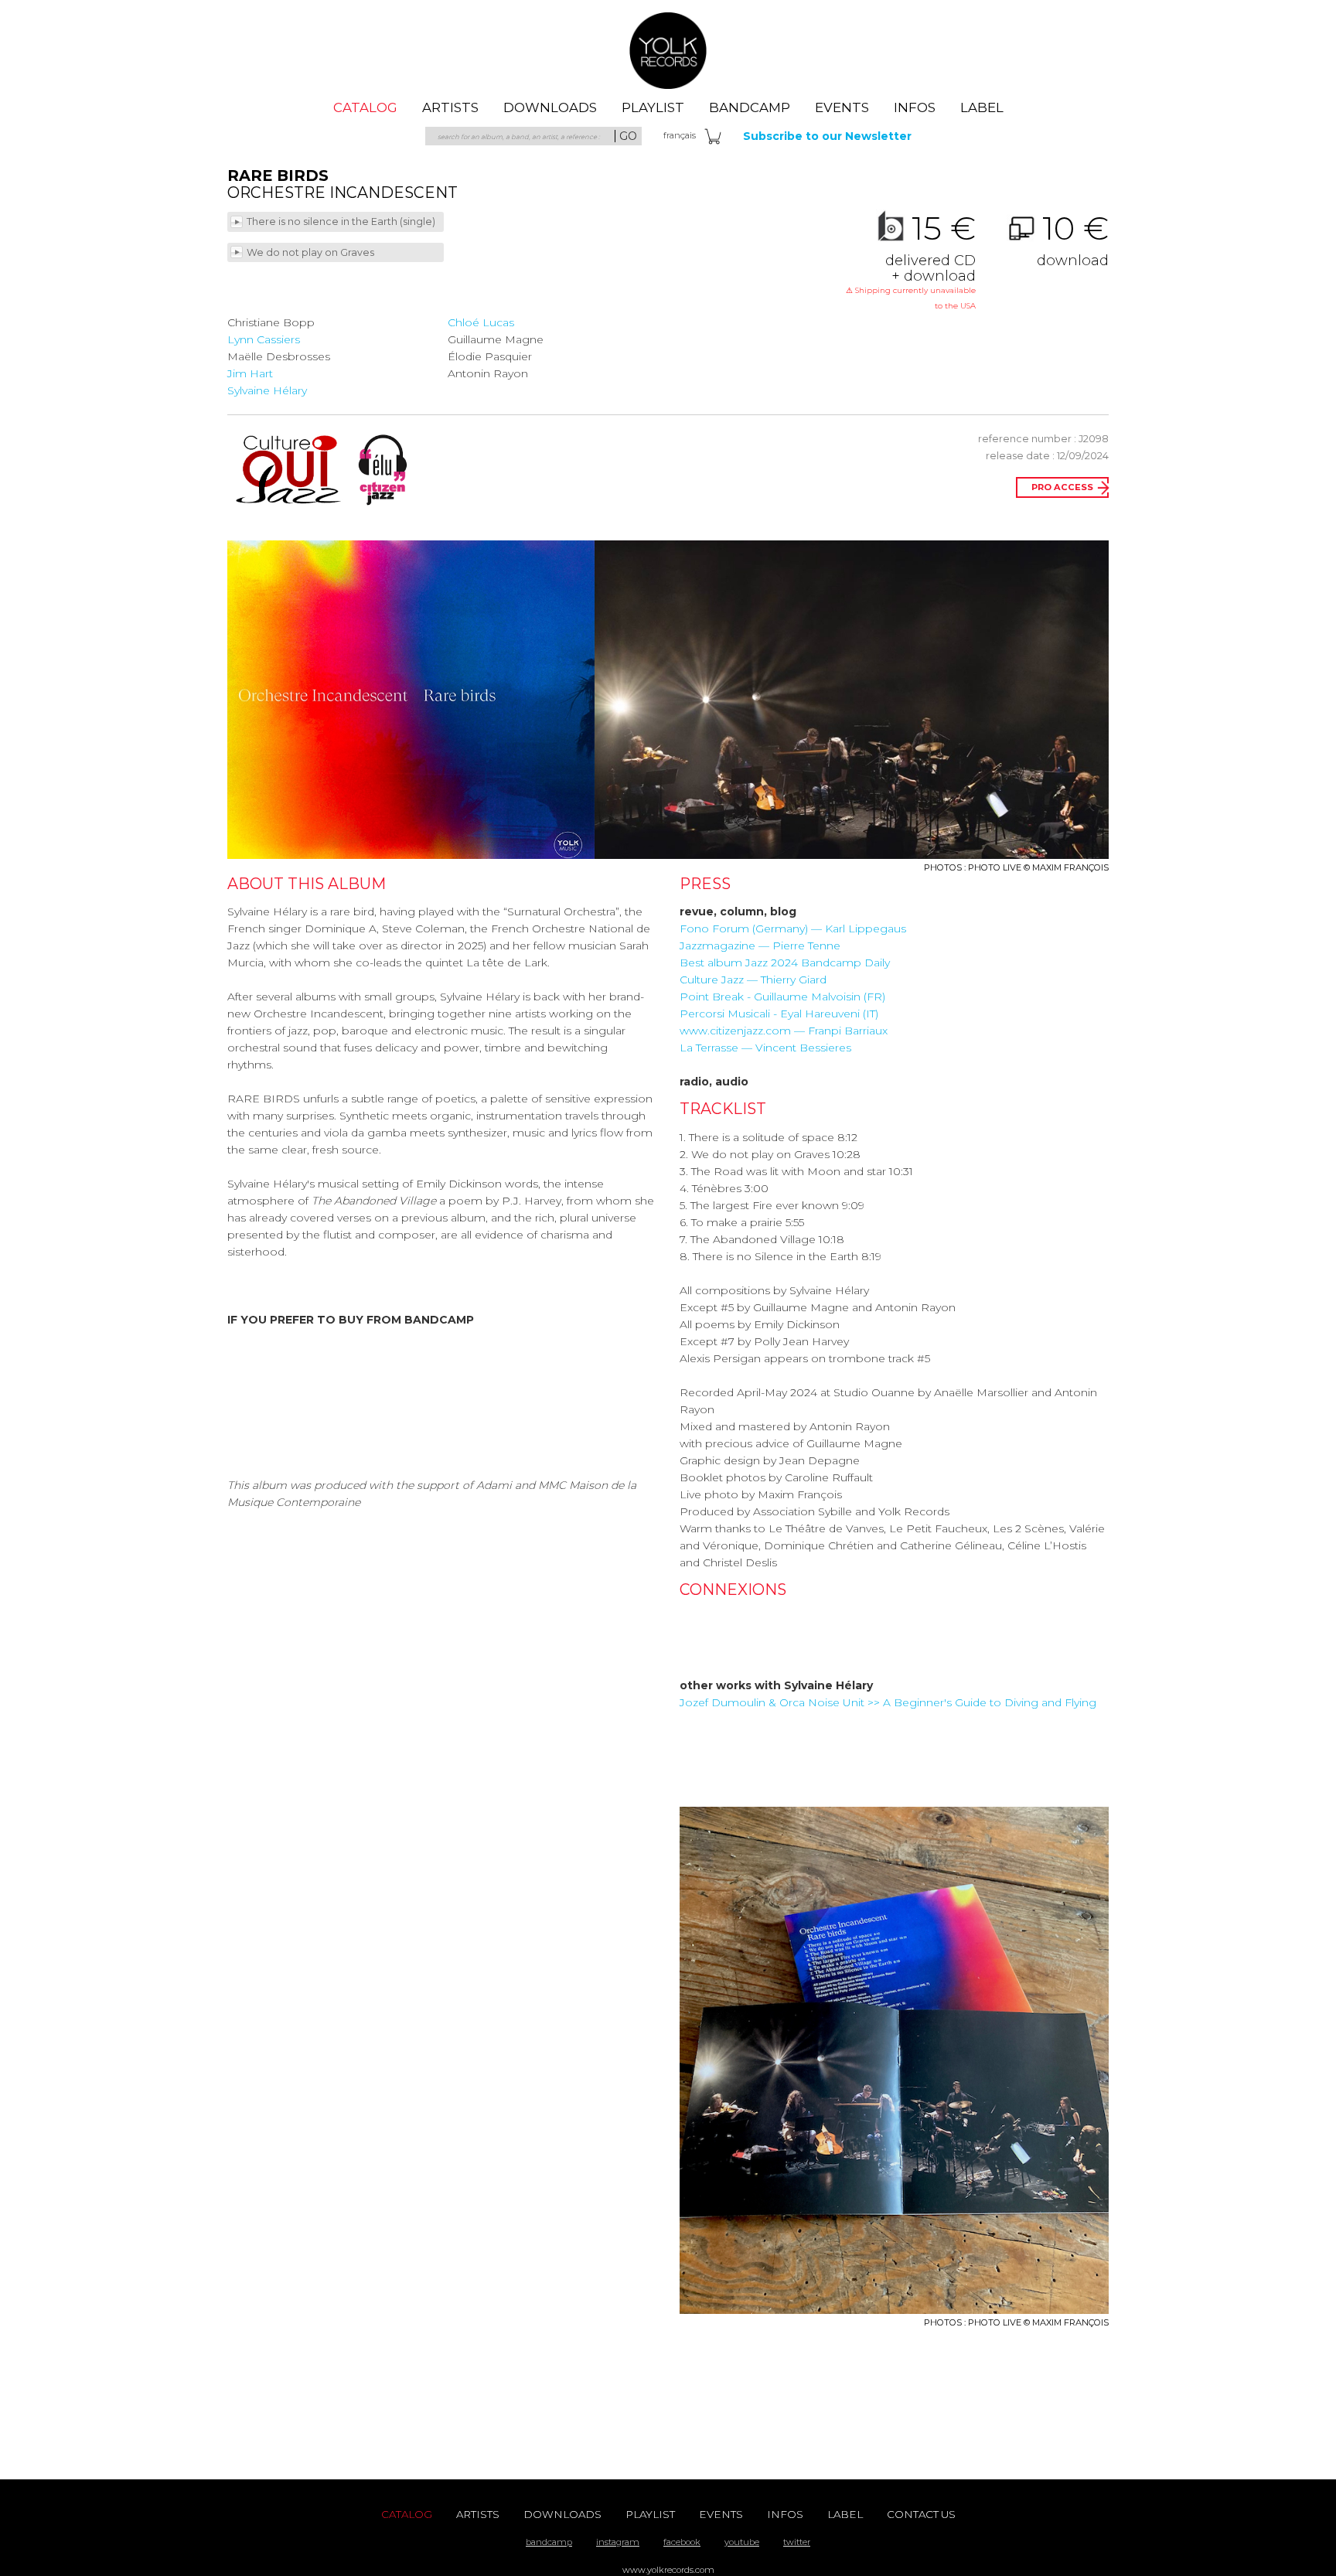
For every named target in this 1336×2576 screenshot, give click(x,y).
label (982, 107)
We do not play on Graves (312, 252)
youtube (742, 2542)
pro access (1062, 487)
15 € (911, 261)
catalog (365, 107)
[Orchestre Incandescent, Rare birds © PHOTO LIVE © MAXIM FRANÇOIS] (411, 700)
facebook (682, 2542)
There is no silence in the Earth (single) (342, 221)
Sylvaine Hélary (267, 390)
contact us (921, 2514)
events (842, 107)
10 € (1073, 240)
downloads (550, 107)
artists (450, 107)
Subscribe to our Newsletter (827, 136)
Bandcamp (750, 107)
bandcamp (549, 2542)
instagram (618, 2542)
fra (680, 135)
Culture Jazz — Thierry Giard (753, 980)
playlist (653, 107)
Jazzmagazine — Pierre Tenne (760, 946)
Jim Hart (250, 373)
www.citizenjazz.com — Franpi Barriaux (784, 1031)
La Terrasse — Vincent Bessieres (765, 1048)
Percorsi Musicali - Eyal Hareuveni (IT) (779, 1014)
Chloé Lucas (481, 322)
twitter (797, 2542)
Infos (915, 107)
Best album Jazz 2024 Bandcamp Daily (785, 963)
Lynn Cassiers (264, 339)
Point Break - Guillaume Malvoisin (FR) (782, 997)
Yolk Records (668, 50)
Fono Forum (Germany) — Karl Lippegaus (793, 929)
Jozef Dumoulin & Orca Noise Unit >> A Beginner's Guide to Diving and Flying (888, 1702)
